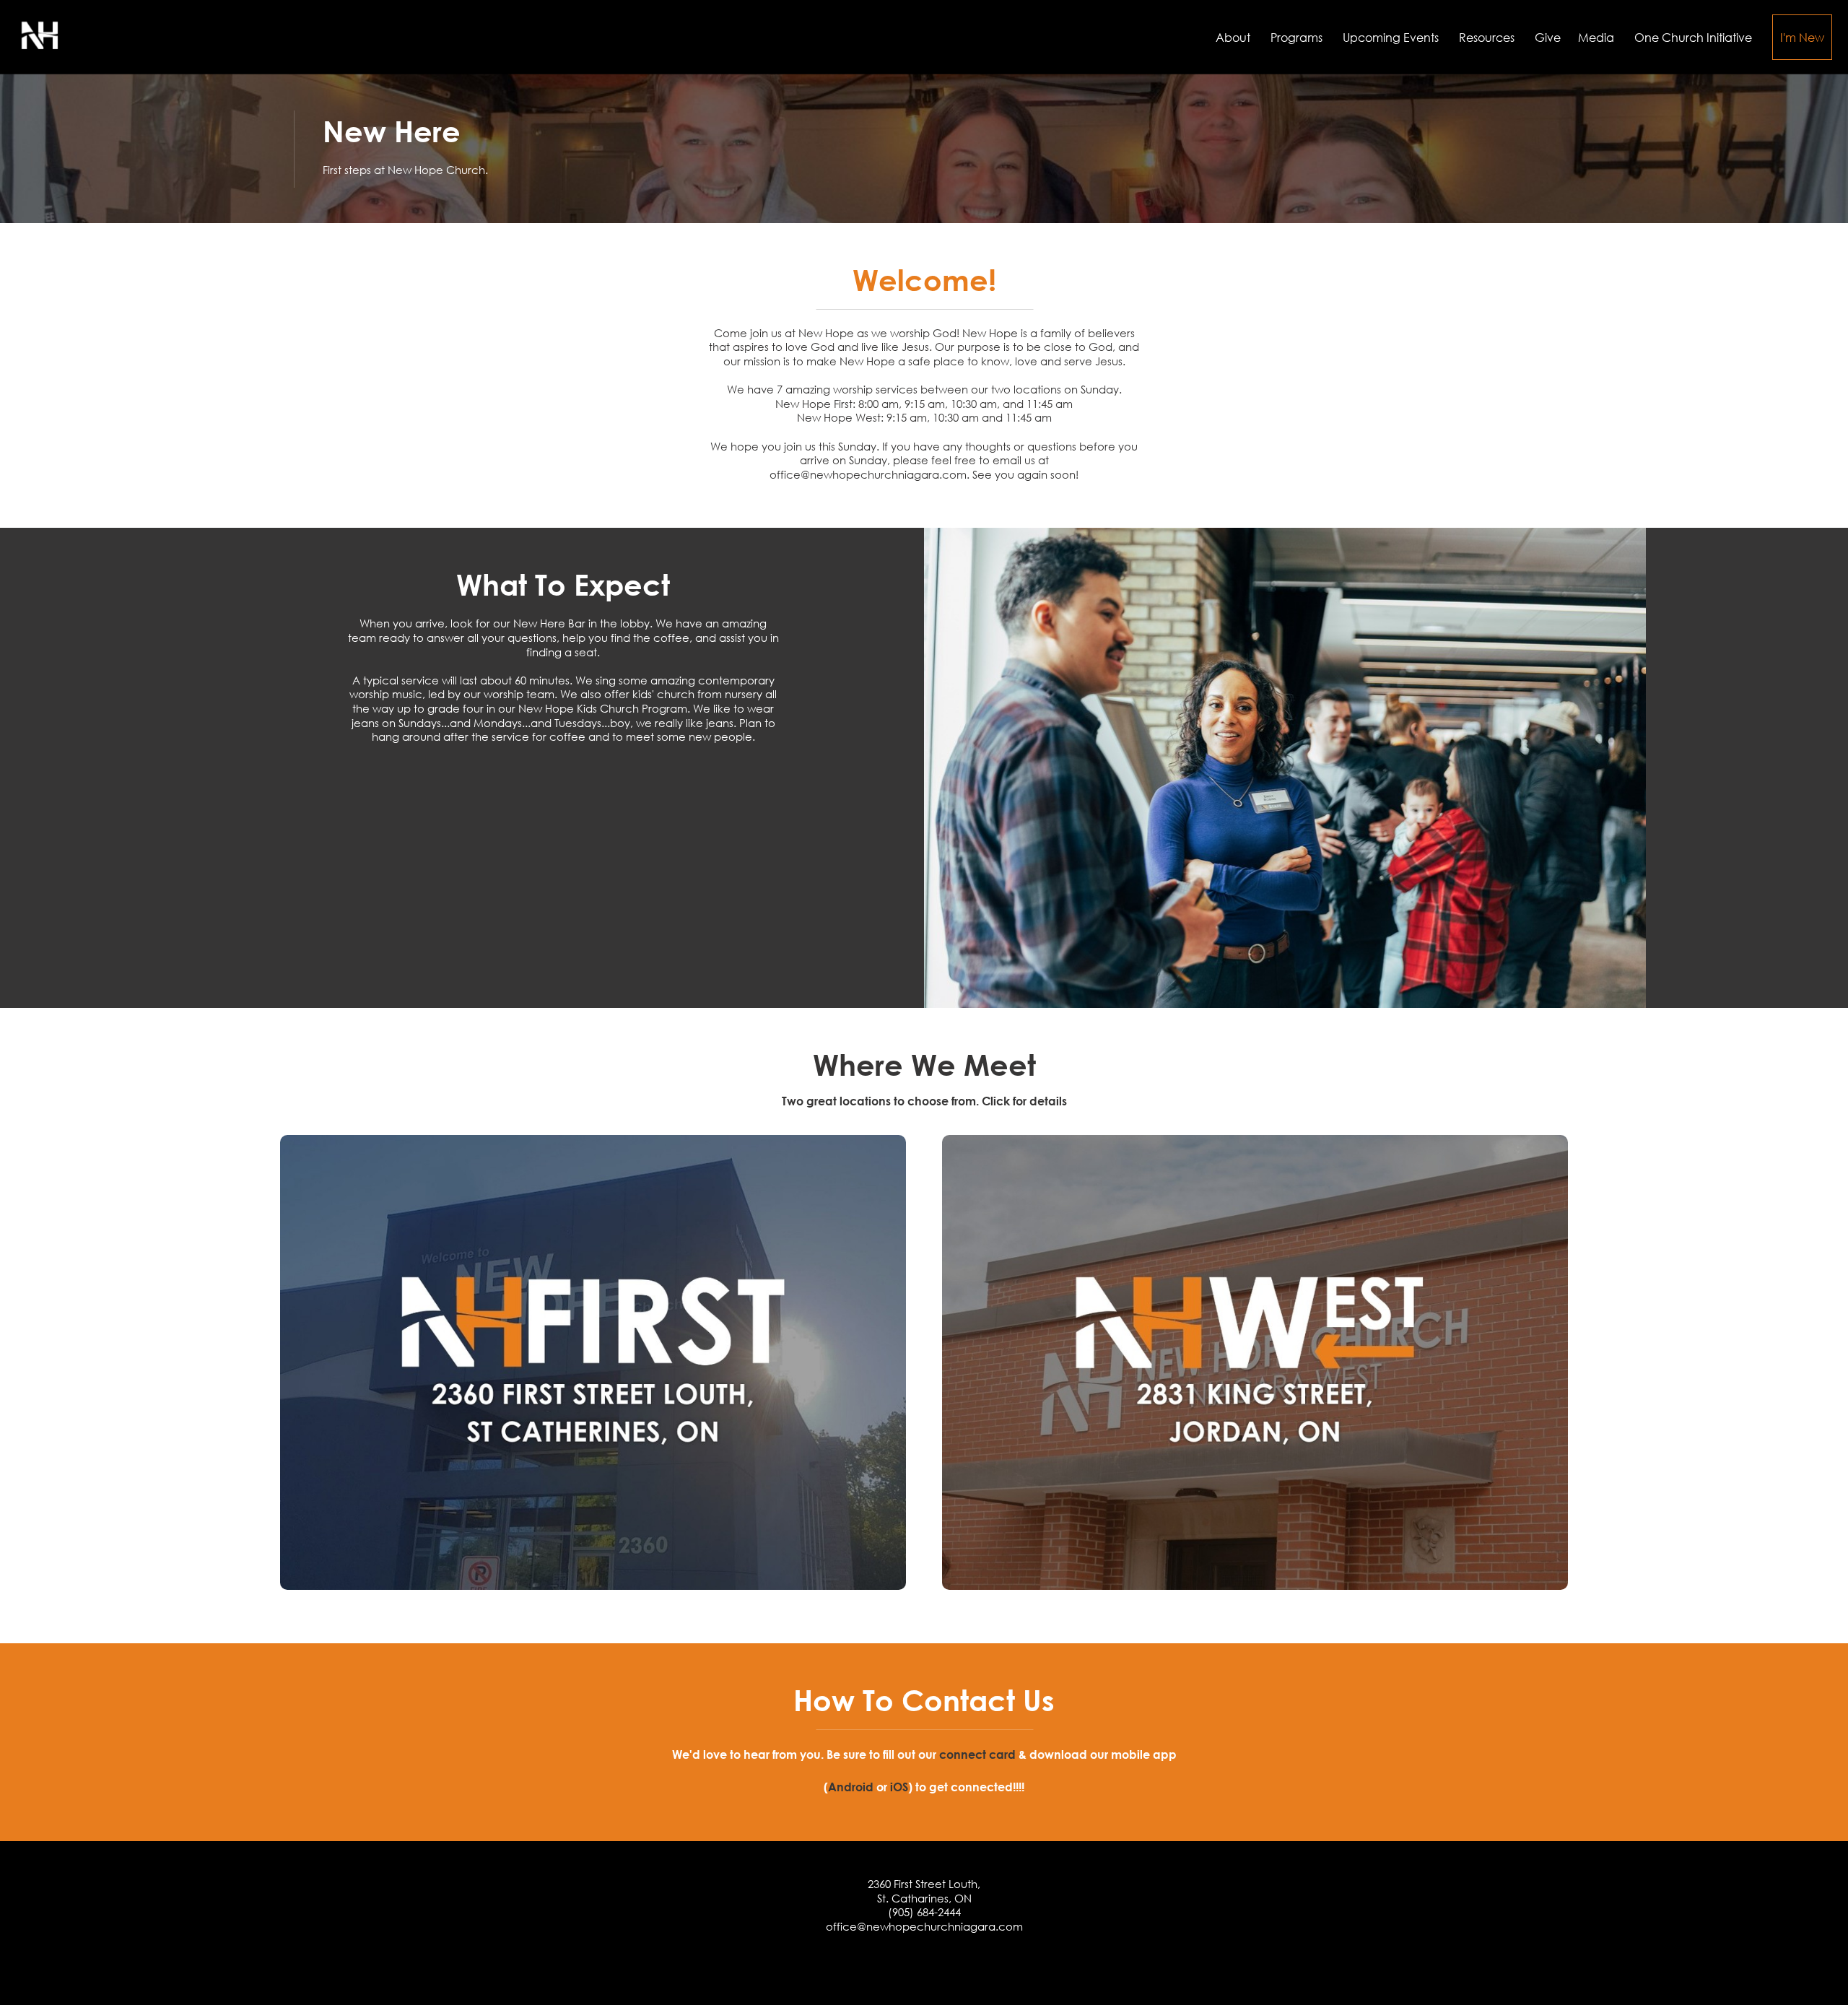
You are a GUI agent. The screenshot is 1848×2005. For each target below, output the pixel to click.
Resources (1488, 37)
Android (851, 1787)
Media (1598, 37)
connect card (977, 1754)
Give (1548, 37)
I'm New (1802, 37)
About (1234, 37)
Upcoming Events (1392, 37)
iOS (899, 1787)
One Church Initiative (1695, 37)
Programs (1298, 37)
